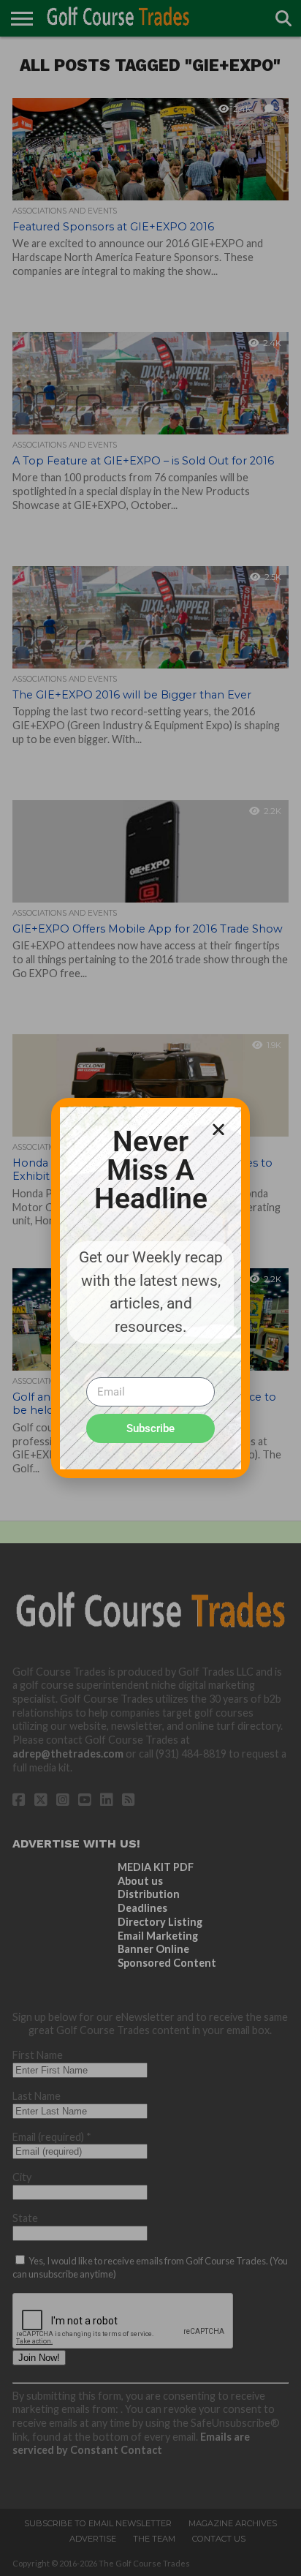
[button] (218, 1129)
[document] (150, 1288)
